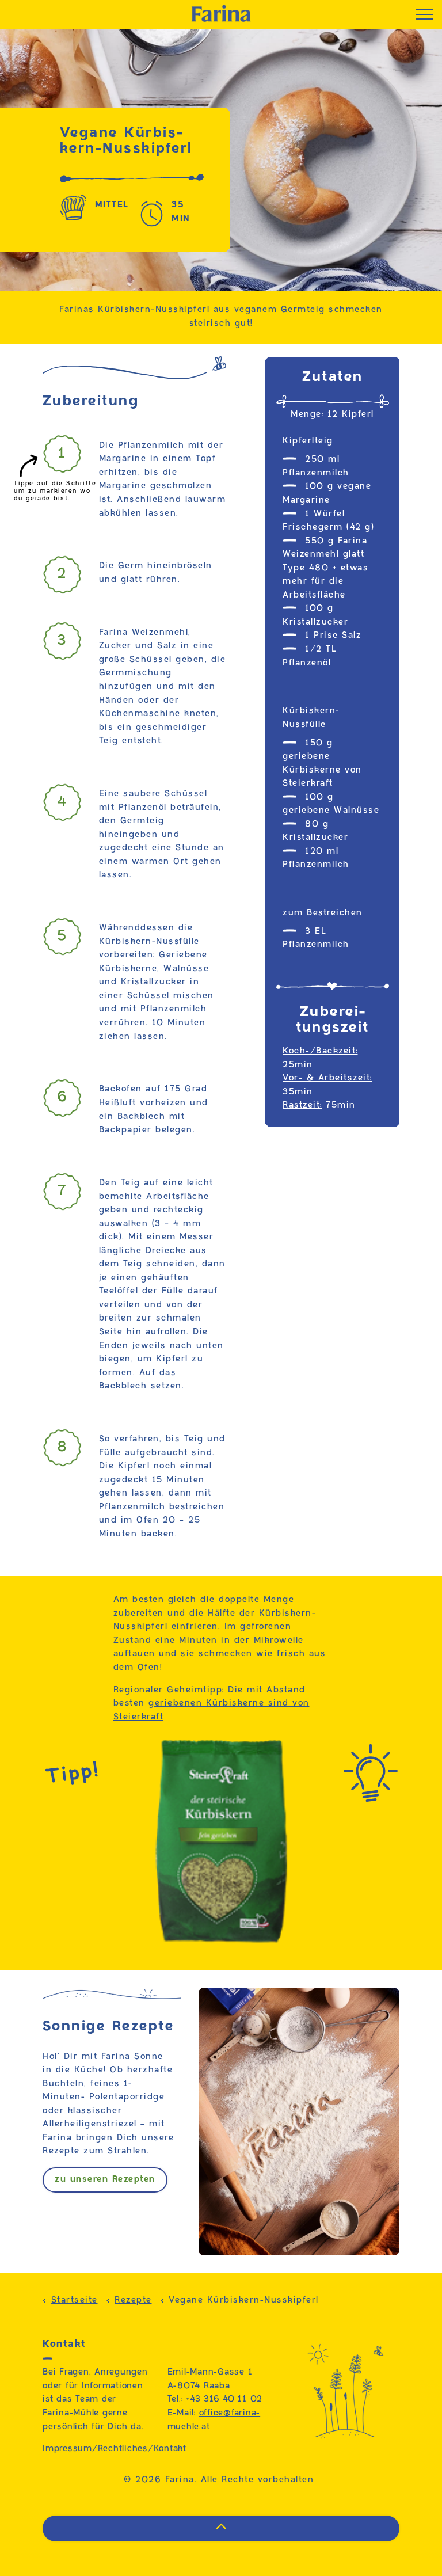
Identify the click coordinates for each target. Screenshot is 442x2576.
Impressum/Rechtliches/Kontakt (115, 2449)
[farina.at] (221, 13)
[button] (221, 2529)
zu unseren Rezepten (105, 2179)
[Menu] (425, 14)
